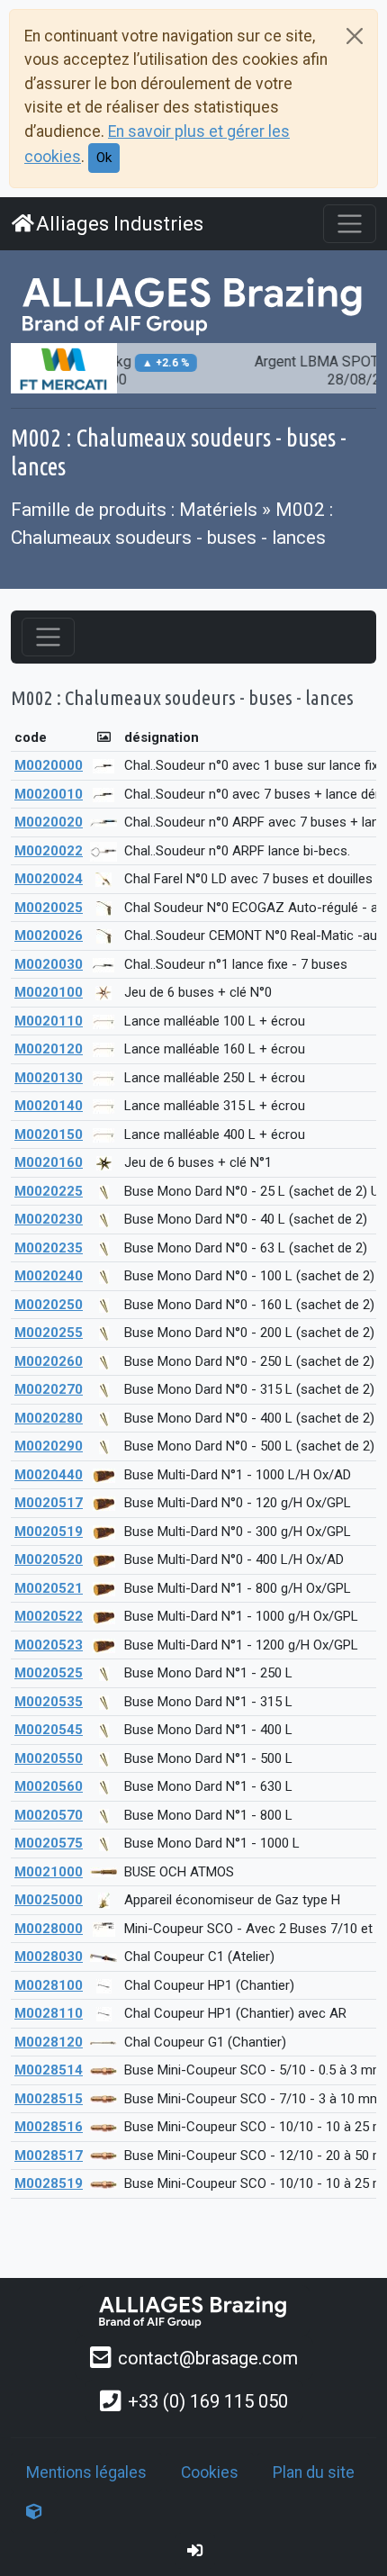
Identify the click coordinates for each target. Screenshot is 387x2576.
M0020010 (49, 794)
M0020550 (49, 1758)
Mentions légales (86, 2472)
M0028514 (49, 2070)
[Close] (355, 36)
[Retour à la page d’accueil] (193, 2311)
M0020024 (49, 879)
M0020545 (49, 1730)
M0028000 (49, 1929)
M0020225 (49, 1191)
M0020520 (49, 1559)
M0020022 (49, 851)
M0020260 (49, 1361)
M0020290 (49, 1446)
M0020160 (49, 1162)
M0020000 (49, 765)
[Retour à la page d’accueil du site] (193, 304)
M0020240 (49, 1276)
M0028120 (49, 2042)
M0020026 (49, 935)
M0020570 (49, 1815)
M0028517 (49, 2156)
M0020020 (49, 822)
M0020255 (49, 1333)
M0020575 (49, 1843)
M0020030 (49, 964)
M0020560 (49, 1786)
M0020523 (49, 1645)
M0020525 (49, 1673)
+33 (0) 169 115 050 (208, 2401)
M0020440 (49, 1475)
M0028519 (49, 2183)
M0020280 (49, 1418)
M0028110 (49, 2013)
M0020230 (49, 1219)
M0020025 (49, 908)
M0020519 (49, 1532)
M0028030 (49, 1957)
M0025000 (49, 1900)
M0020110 (49, 1021)
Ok (104, 158)
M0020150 (49, 1134)
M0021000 (49, 1872)
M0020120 (49, 1049)
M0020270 (49, 1389)
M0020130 (49, 1078)
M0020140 (49, 1106)
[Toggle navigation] (350, 224)
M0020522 (49, 1616)
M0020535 (49, 1702)
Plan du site (314, 2472)
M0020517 (49, 1503)
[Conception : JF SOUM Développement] (34, 2512)
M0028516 (49, 2127)
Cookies (210, 2472)
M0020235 (49, 1248)
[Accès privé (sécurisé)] (195, 2551)
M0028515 (49, 2099)
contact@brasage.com (208, 2358)
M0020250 (49, 1305)
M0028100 (49, 1985)
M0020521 (49, 1588)
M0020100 (49, 992)
